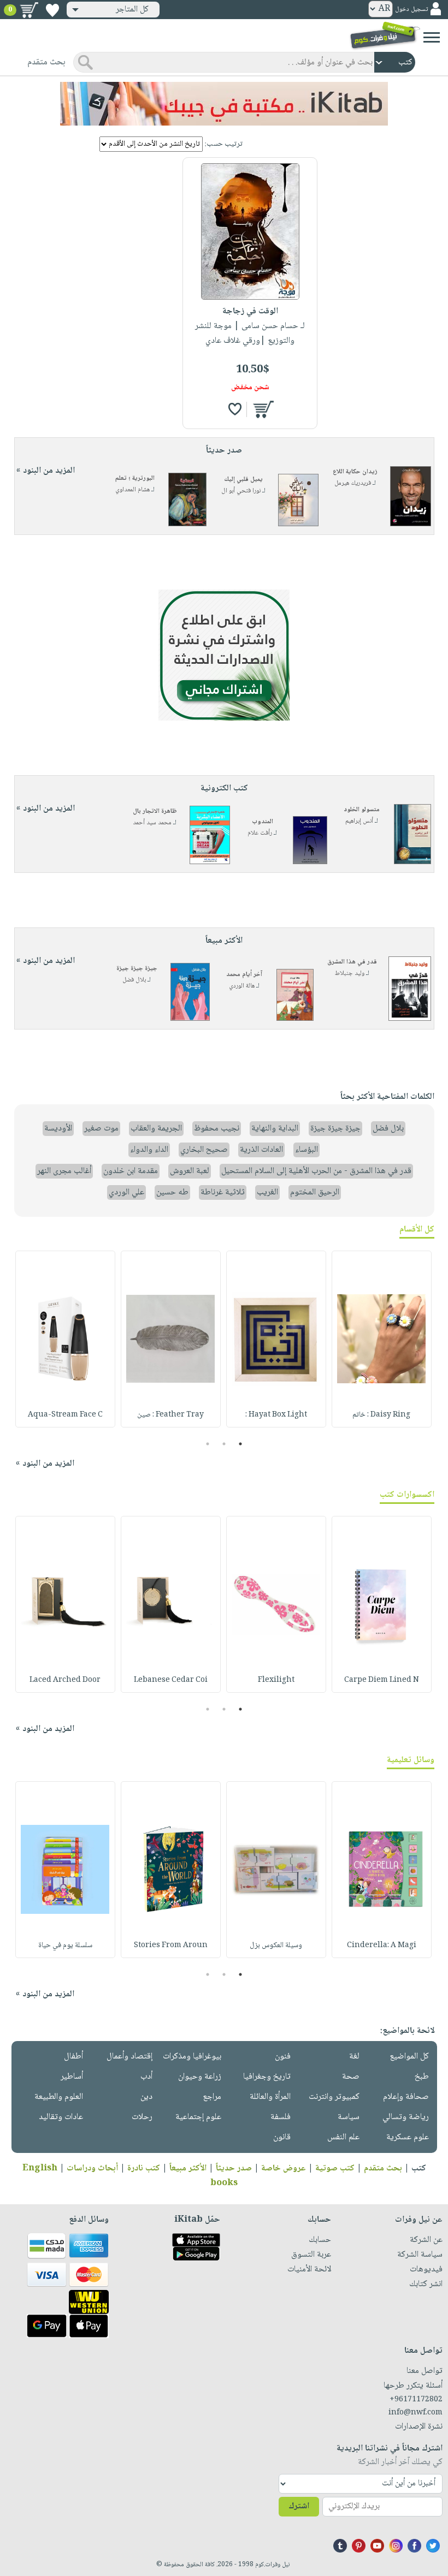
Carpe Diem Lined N (382, 1680)
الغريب (267, 1192)
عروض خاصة (284, 2169)
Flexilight (276, 1680)
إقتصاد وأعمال (129, 2057)
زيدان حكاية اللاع (355, 472)
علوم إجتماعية (198, 2117)
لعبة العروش (190, 1171)
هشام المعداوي (132, 490)
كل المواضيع (409, 2057)
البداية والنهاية (275, 1129)
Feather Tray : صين (170, 1415)
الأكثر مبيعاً (188, 2169)
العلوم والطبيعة (59, 2097)
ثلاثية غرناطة (223, 1192)
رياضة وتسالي (406, 2117)
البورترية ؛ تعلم (135, 478)
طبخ (422, 2077)
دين (146, 2097)
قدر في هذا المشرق (352, 962)
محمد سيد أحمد (152, 823)
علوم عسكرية (408, 2137)
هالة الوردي (242, 986)
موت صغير (101, 1129)
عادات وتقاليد (61, 2117)
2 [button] (224, 1444)
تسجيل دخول (411, 10)
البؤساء (306, 1150)
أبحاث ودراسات (92, 2169)
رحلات (142, 2117)
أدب (146, 2077)
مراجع (212, 2097)
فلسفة (281, 2117)
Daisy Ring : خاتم (381, 1415)
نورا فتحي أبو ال (241, 491)
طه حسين (172, 1192)
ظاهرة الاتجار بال (155, 811)
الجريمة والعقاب (156, 1129)
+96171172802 (416, 2400)
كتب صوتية (335, 2169)
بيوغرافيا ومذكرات (192, 2057)
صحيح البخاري (204, 1150)
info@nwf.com (415, 2413)
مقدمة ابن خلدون (131, 1171)
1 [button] (241, 1444)
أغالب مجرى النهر (64, 1171)
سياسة (349, 2117)
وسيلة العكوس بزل (276, 1946)
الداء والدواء (149, 1150)
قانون (282, 2137)
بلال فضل (134, 980)
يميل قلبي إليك (243, 480)
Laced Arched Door (65, 1680)
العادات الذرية (261, 1150)
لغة (354, 2057)
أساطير (72, 2077)
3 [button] (208, 1444)
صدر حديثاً (234, 2169)
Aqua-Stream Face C (65, 1415)
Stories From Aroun (171, 1946)
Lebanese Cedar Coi (171, 1680)
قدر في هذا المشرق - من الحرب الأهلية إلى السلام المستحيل (316, 1171)
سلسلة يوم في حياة (65, 1946)
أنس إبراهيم (359, 821)
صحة (351, 2077)
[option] (382, 1339)
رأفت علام (260, 833)
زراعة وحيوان (200, 2077)
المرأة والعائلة (270, 2097)
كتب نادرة (144, 2169)
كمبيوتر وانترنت (334, 2097)
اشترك (299, 2506)
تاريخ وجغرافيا (267, 2077)
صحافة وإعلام (406, 2097)
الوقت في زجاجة (250, 311)
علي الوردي (126, 1192)
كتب (419, 2169)
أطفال (73, 2057)
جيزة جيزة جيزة (137, 969)
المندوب (263, 822)
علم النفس (343, 2137)
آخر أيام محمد (244, 975)
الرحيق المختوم (315, 1192)
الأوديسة (58, 1129)
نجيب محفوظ (217, 1129)
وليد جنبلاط (350, 974)
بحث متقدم (383, 2169)
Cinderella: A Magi (382, 1946)
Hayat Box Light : (276, 1415)
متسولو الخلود (362, 810)
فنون (283, 2057)
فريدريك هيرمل (353, 483)
